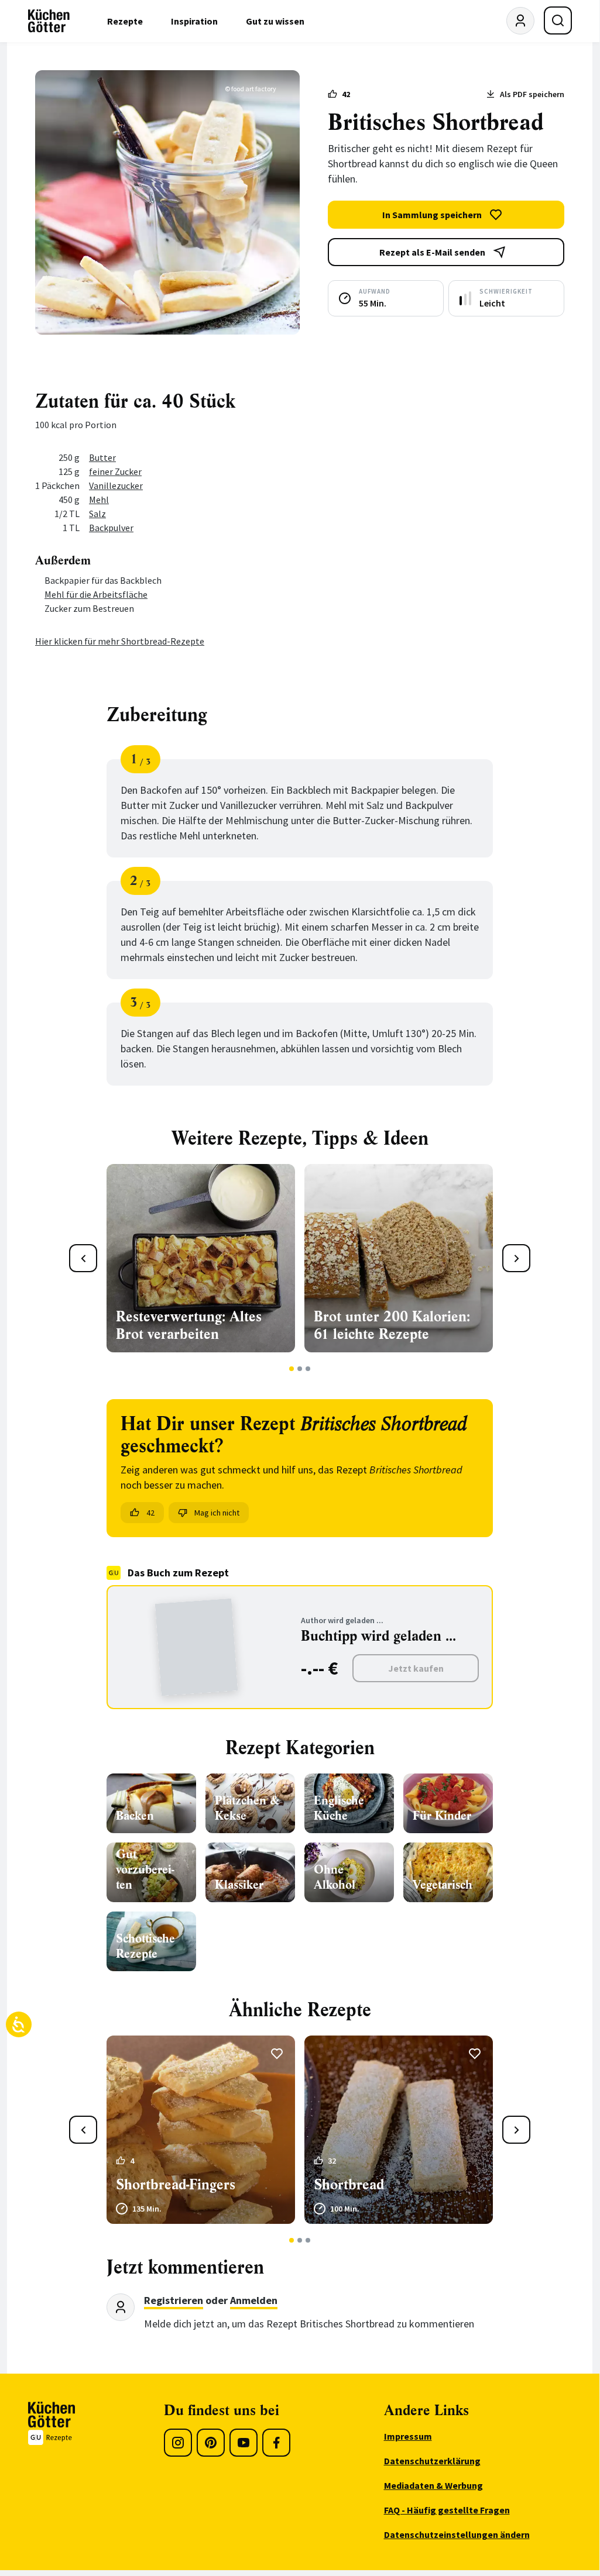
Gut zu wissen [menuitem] (275, 21)
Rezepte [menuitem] (125, 21)
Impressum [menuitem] (408, 2436)
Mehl (99, 500)
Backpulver (111, 528)
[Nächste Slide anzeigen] (516, 1258)
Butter (102, 457)
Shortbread (349, 2185)
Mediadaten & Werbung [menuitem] (433, 2485)
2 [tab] (300, 1369)
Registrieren (174, 2300)
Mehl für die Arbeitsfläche (96, 594)
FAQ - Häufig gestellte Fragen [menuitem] (447, 2510)
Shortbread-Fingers (176, 2185)
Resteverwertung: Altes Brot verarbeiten (189, 1325)
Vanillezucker (116, 485)
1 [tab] (292, 1369)
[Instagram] (178, 2443)
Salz (97, 514)
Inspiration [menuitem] (194, 21)
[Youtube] (244, 2443)
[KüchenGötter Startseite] (49, 21)
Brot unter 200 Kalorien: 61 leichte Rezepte (392, 1325)
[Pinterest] (211, 2443)
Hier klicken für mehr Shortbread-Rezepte (120, 641)
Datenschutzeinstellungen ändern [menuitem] (457, 2534)
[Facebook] (276, 2443)
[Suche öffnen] (558, 20)
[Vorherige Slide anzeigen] (83, 1258)
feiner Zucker (115, 471)
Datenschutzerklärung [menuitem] (432, 2461)
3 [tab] (308, 1369)
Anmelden (254, 2300)
